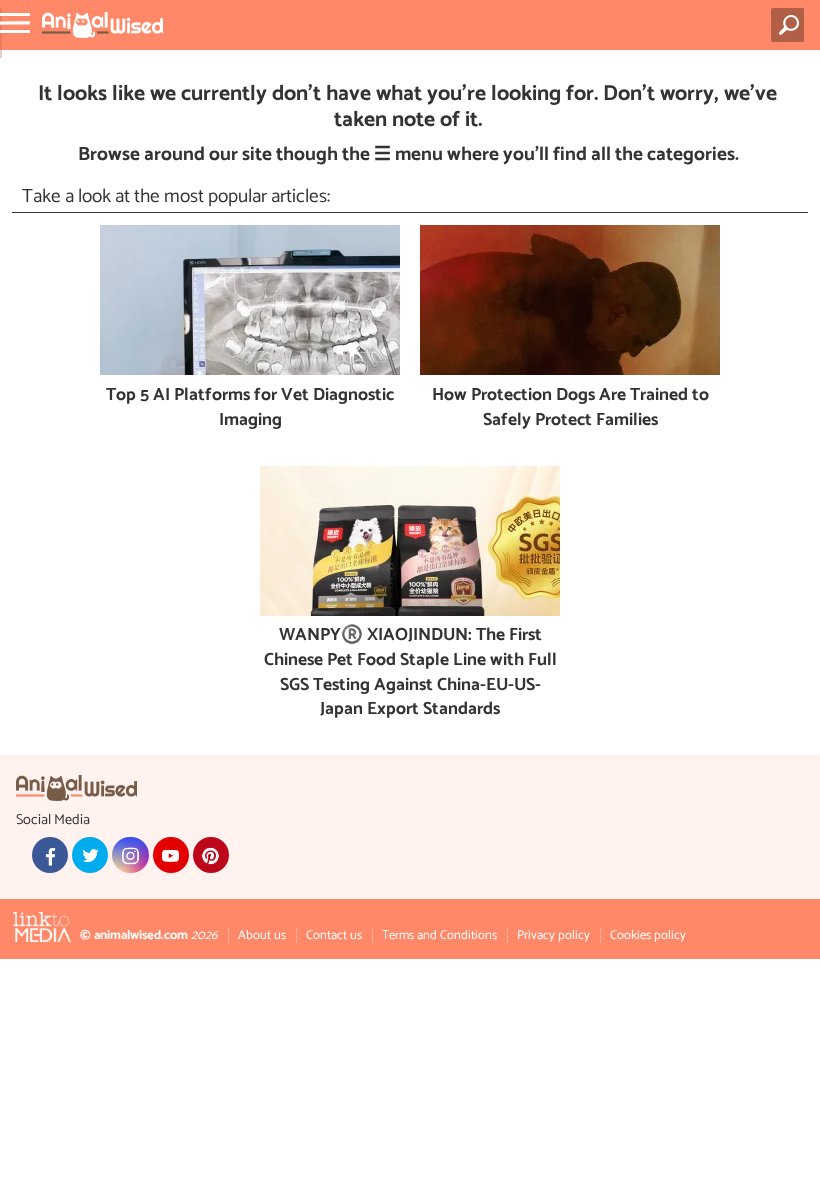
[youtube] (171, 855)
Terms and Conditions (439, 935)
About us (262, 935)
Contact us (334, 935)
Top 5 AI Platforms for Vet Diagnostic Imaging (250, 408)
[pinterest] (211, 855)
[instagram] (130, 855)
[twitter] (90, 855)
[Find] (791, 25)
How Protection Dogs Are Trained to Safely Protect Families (570, 408)
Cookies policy (648, 935)
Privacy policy (553, 935)
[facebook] (50, 855)
